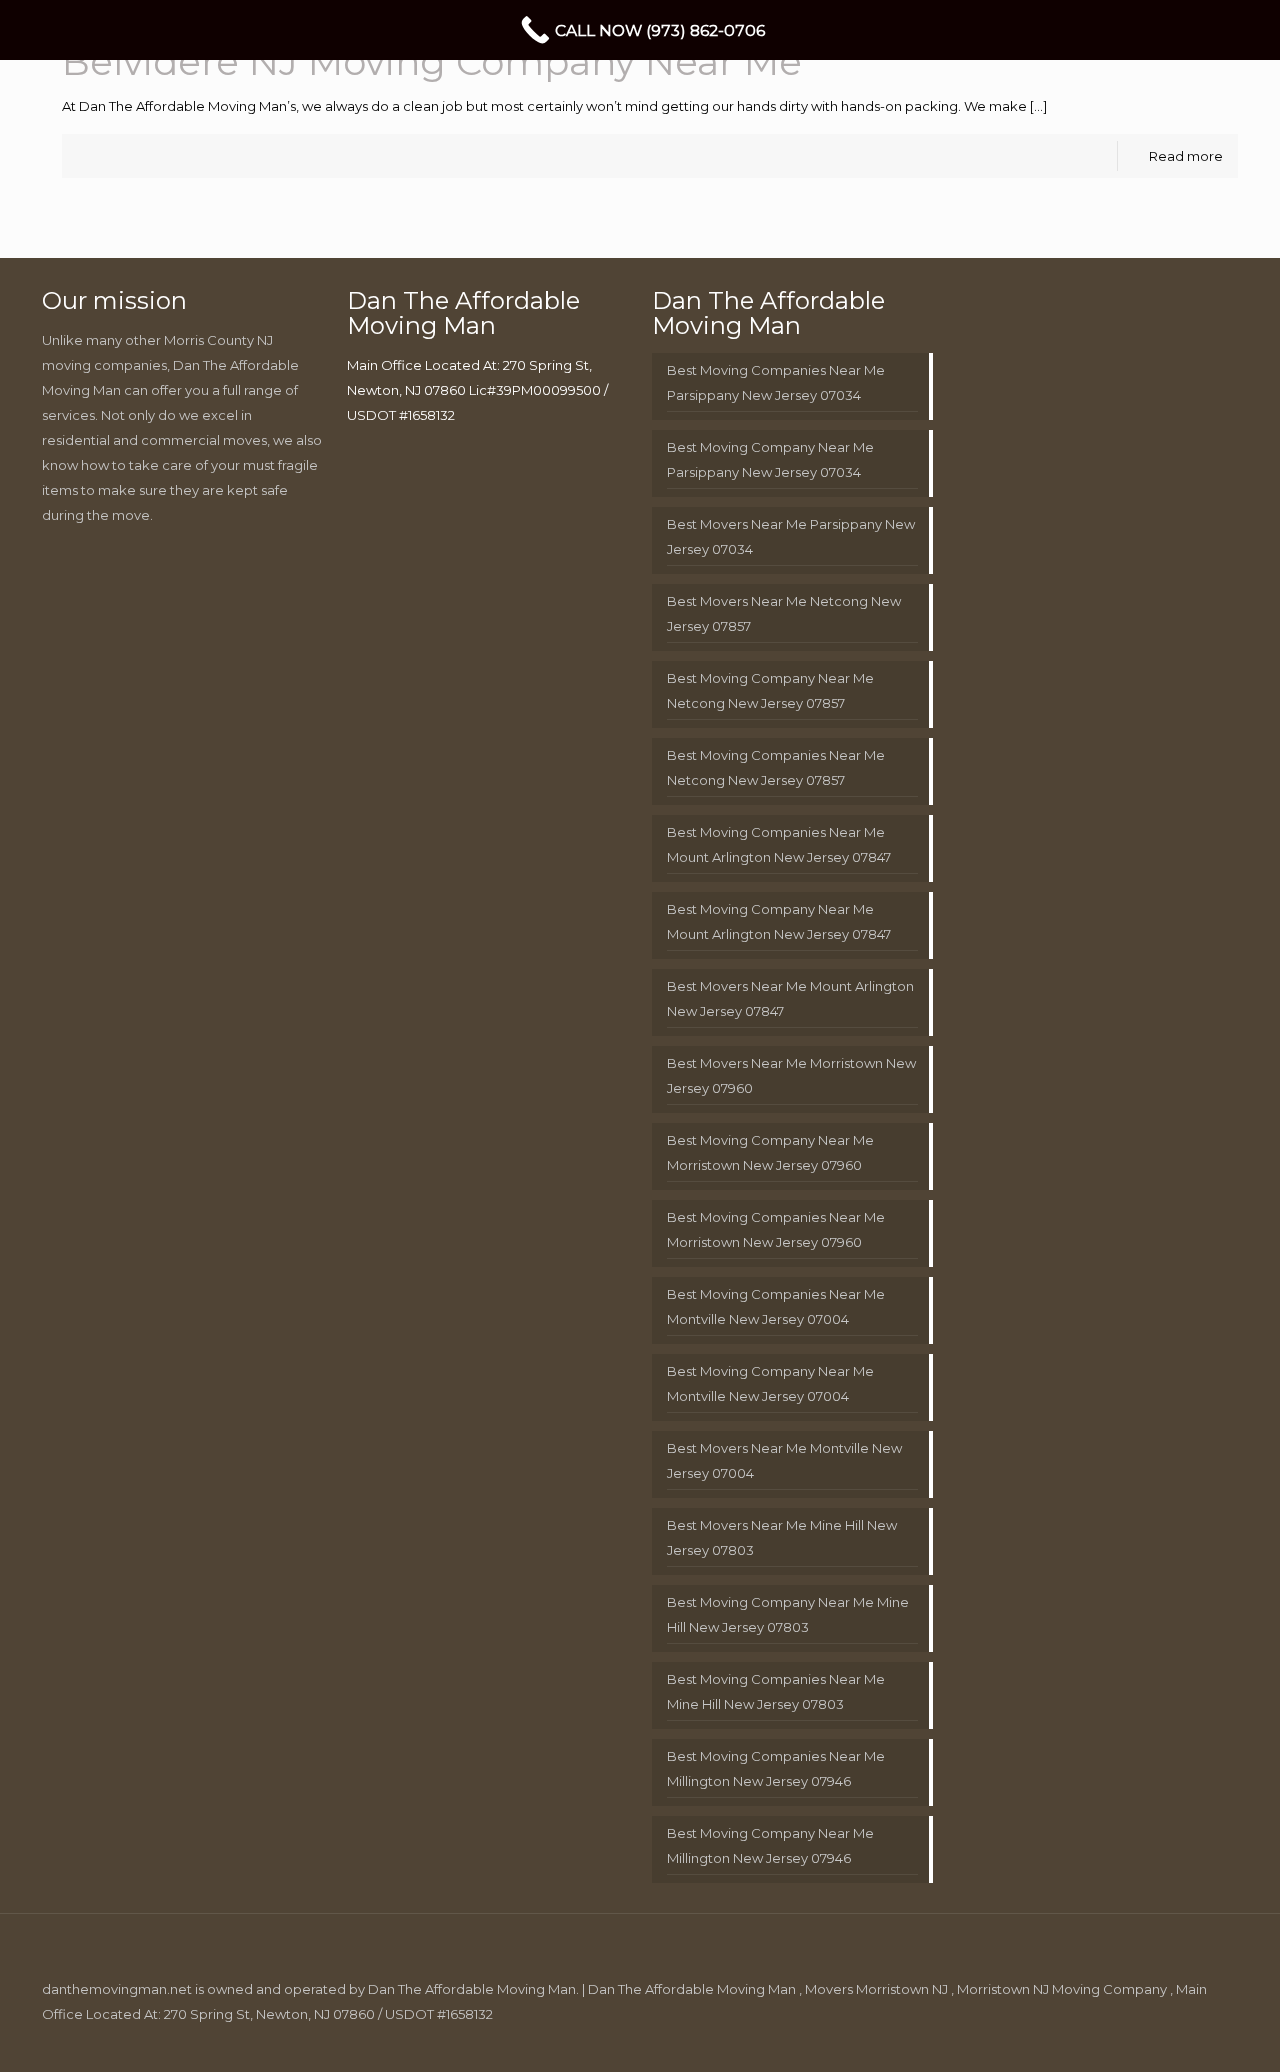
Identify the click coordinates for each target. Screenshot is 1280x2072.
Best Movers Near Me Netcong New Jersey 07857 (784, 613)
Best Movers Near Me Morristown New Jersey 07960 (791, 1075)
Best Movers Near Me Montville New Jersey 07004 (784, 1460)
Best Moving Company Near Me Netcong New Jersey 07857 (770, 690)
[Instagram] (1180, 2038)
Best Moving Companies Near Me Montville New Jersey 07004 (776, 1306)
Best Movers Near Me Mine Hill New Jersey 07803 (782, 1537)
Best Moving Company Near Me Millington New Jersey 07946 (770, 1845)
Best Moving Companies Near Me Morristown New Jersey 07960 (776, 1229)
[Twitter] (1099, 2038)
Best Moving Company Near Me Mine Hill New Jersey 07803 (788, 1614)
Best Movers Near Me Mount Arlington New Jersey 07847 (790, 998)
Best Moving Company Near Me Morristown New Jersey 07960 (770, 1152)
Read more (1186, 156)
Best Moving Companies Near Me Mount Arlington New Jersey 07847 (779, 844)
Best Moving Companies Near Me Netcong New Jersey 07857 (776, 767)
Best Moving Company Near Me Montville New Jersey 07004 (770, 1383)
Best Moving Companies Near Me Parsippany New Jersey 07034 (776, 382)
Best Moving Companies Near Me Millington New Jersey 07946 (776, 1768)
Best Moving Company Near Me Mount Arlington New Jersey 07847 (779, 921)
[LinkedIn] (1126, 2038)
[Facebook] (1072, 2038)
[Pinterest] (1153, 2038)
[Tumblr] (1207, 2038)
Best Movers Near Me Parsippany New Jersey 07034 (791, 536)
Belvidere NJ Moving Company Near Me (432, 61)
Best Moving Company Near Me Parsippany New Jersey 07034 (770, 459)
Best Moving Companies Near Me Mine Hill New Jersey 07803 (776, 1691)
